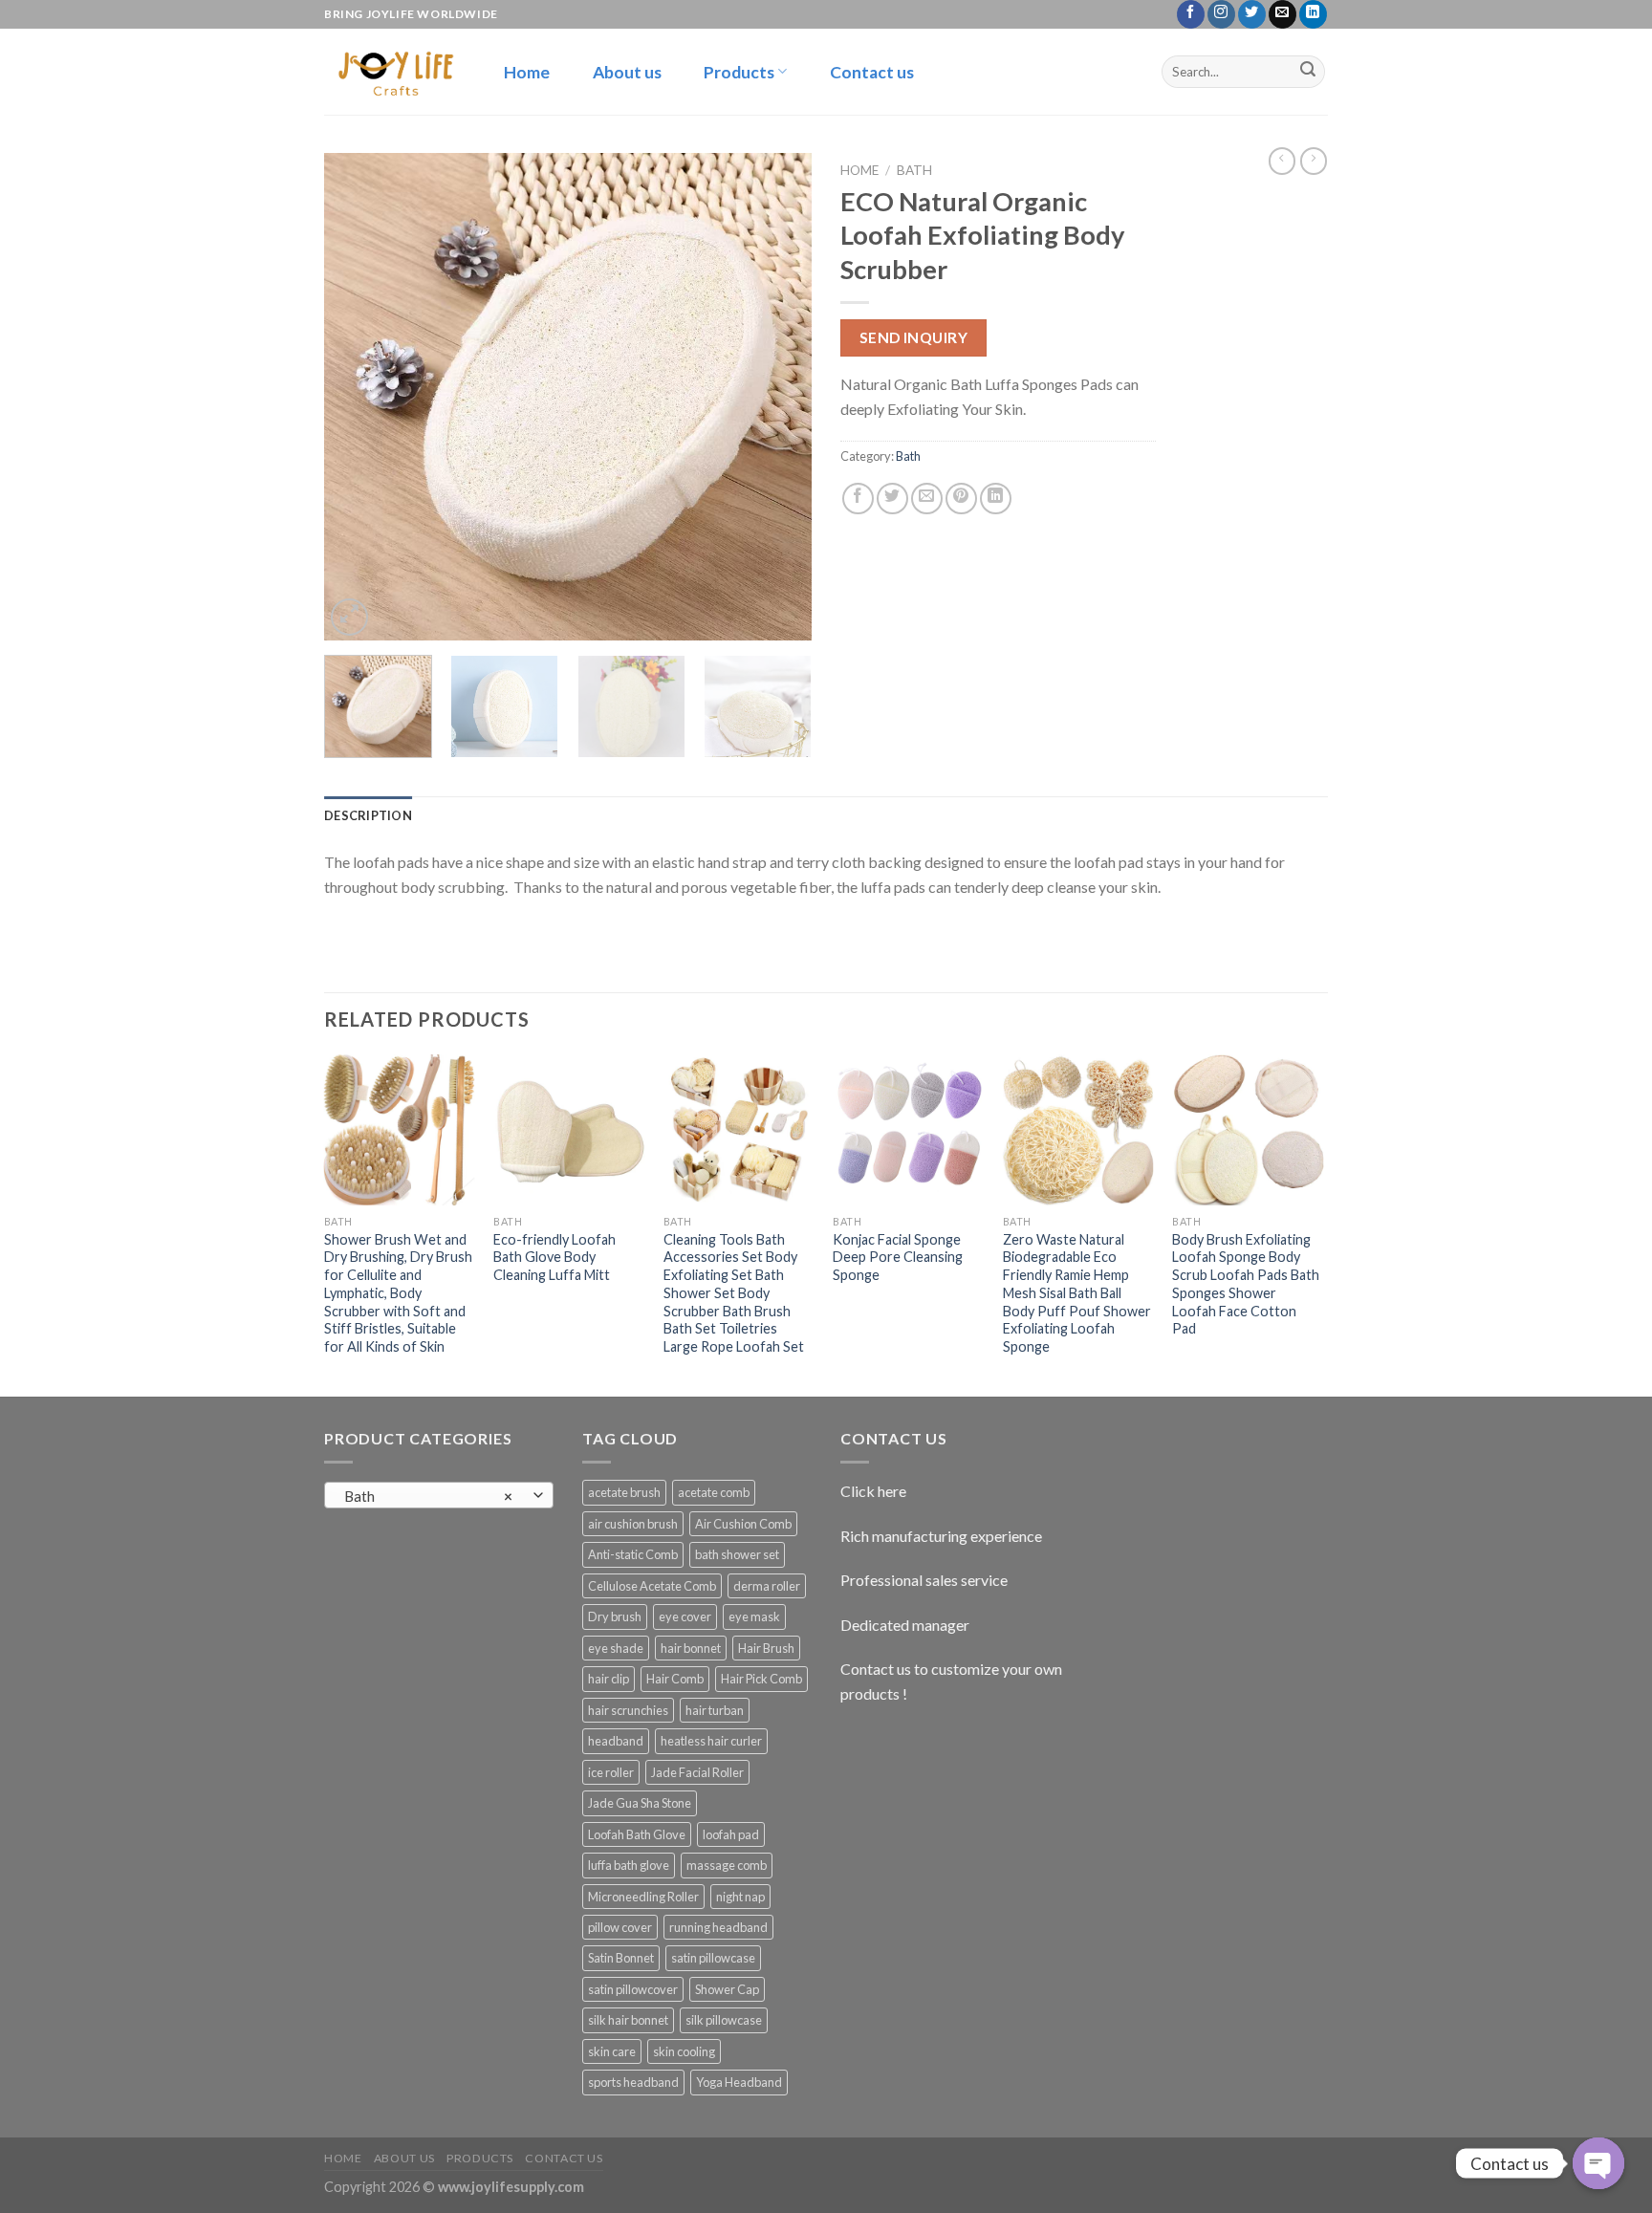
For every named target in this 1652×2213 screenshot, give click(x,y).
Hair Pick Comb (761, 1679)
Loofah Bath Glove (637, 1834)
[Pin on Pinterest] (961, 499)
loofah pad (731, 1834)
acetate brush (624, 1492)
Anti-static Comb (633, 1554)
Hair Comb (675, 1679)
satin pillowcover (633, 1989)
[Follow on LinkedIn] (1313, 14)
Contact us (872, 72)
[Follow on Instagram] (1221, 14)
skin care (612, 2051)
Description (368, 815)
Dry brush (615, 1616)
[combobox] (439, 1495)
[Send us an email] (1282, 14)
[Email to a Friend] (927, 499)
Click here (873, 1491)
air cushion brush (633, 1524)
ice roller (611, 1772)
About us (627, 72)
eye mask (754, 1616)
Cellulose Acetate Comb (652, 1586)
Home (527, 72)
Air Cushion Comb (743, 1524)
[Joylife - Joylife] (393, 71)
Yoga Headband (739, 2082)
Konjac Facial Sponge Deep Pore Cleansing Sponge (898, 1257)
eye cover (685, 1616)
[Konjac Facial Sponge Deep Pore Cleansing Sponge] (908, 1130)
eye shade (616, 1648)
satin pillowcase (713, 1958)
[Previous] (358, 397)
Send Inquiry (914, 337)
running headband (718, 1927)
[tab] (368, 815)
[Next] (778, 397)
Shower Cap (727, 1989)
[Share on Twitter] (892, 499)
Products (739, 72)
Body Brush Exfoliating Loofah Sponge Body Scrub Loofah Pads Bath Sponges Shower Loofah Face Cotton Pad (1246, 1284)
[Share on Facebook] (858, 499)
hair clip (609, 1679)
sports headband (633, 2082)
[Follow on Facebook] (1191, 14)
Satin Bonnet (621, 1958)
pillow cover (620, 1927)
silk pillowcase (724, 2020)
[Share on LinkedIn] (996, 499)
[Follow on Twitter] (1252, 14)
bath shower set (737, 1554)
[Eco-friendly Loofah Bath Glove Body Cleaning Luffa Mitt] (569, 1130)
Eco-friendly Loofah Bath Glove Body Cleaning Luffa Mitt (554, 1257)
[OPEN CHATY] (1598, 2163)
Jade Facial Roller (697, 1772)
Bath (914, 170)
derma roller (767, 1586)
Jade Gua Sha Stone (640, 1803)
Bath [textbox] (429, 1496)
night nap (740, 1897)
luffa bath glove (629, 1865)
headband (616, 1741)
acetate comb (714, 1492)
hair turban (715, 1710)
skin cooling (684, 2051)
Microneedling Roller (643, 1897)
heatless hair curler (711, 1741)
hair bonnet (691, 1648)
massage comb (727, 1865)
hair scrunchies (628, 1710)
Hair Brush (766, 1648)
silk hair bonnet (628, 2020)
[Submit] (1308, 72)
